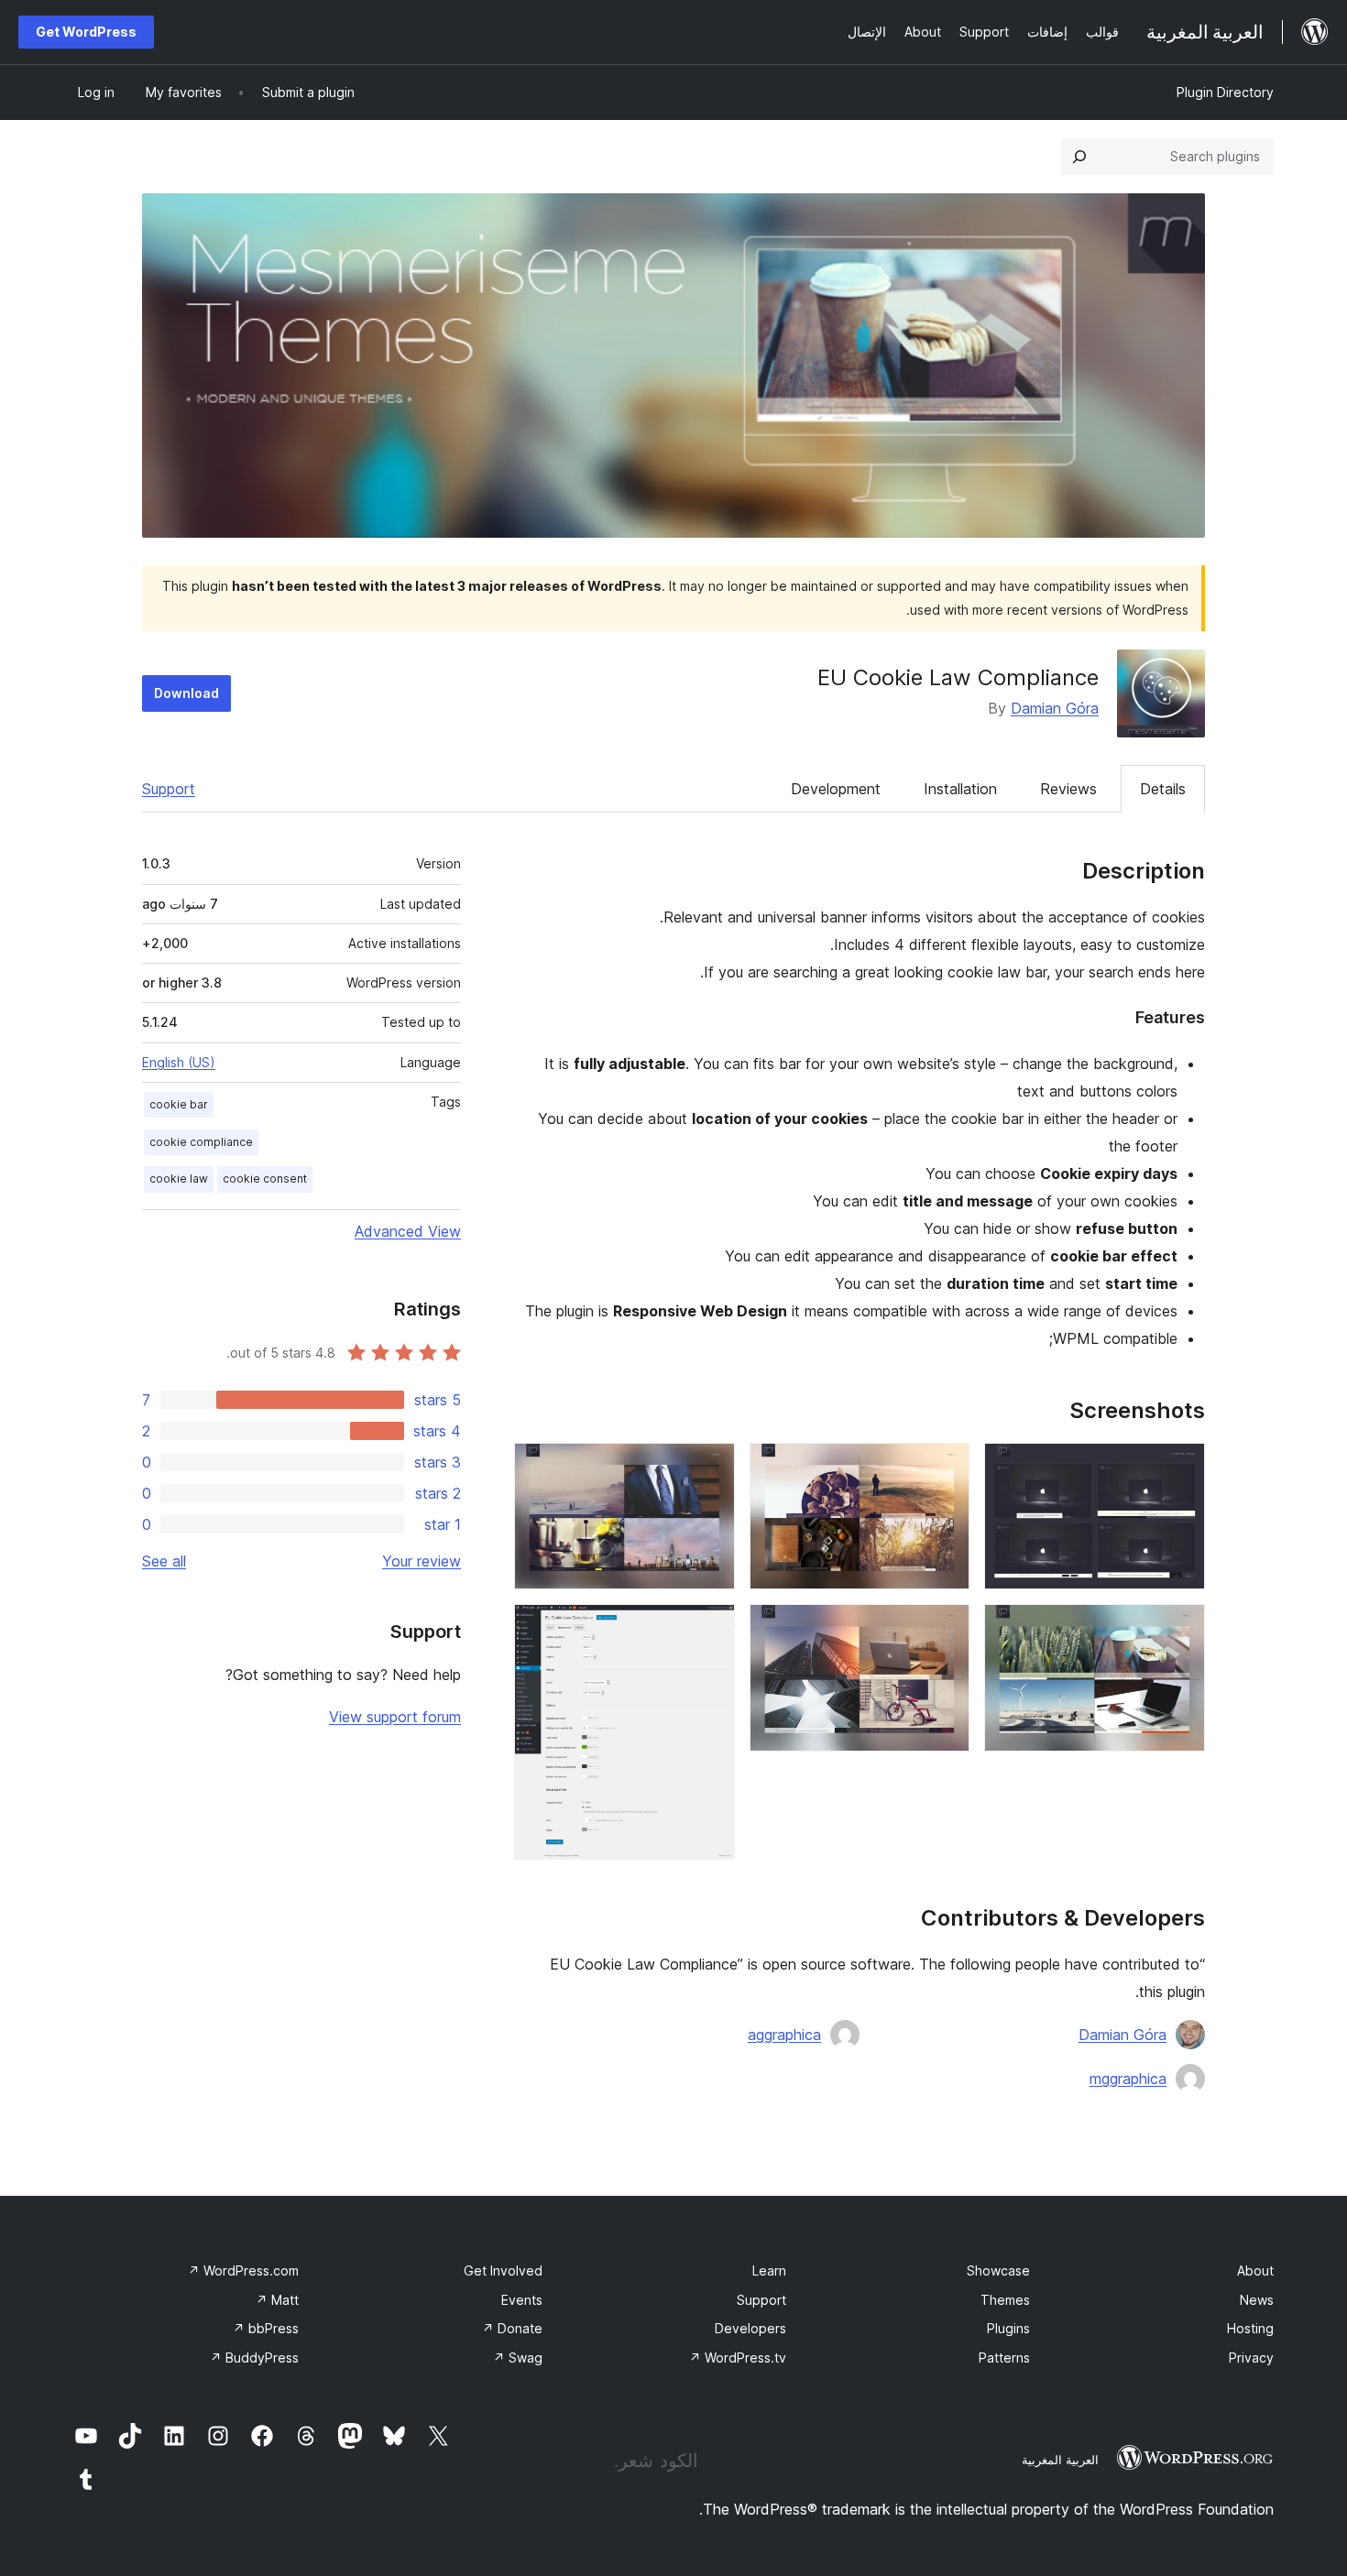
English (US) (179, 1062)
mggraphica (1128, 2079)
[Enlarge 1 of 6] (1180, 1468)
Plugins (1008, 2328)
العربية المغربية (1060, 2460)
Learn (769, 2270)
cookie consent (265, 1179)
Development (836, 789)
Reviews (1068, 789)
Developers (750, 2328)
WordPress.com (243, 2270)
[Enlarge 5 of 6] (710, 1468)
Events (522, 2300)
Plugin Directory (1225, 92)
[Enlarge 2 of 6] (1180, 1629)
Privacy (1251, 2358)
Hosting (1250, 2328)
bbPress (266, 2328)
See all (164, 1561)
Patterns (1004, 2358)
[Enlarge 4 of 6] (945, 1629)
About (1255, 2270)
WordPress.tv (738, 2358)
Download (186, 693)
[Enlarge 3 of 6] (945, 1468)
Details (1163, 789)
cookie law (179, 1179)
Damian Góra (1055, 708)
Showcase (998, 2270)
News (1257, 2300)
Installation (960, 789)
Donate (512, 2328)
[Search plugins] (1079, 157)
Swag (518, 2358)
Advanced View (408, 1231)
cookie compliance (201, 1142)
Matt (277, 2300)
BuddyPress (254, 2358)
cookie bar (179, 1104)
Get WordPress (86, 32)
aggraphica (784, 2035)
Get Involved (503, 2270)
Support (169, 789)
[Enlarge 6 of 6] (710, 1629)
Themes (1005, 2300)
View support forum (395, 1717)
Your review (422, 1561)
